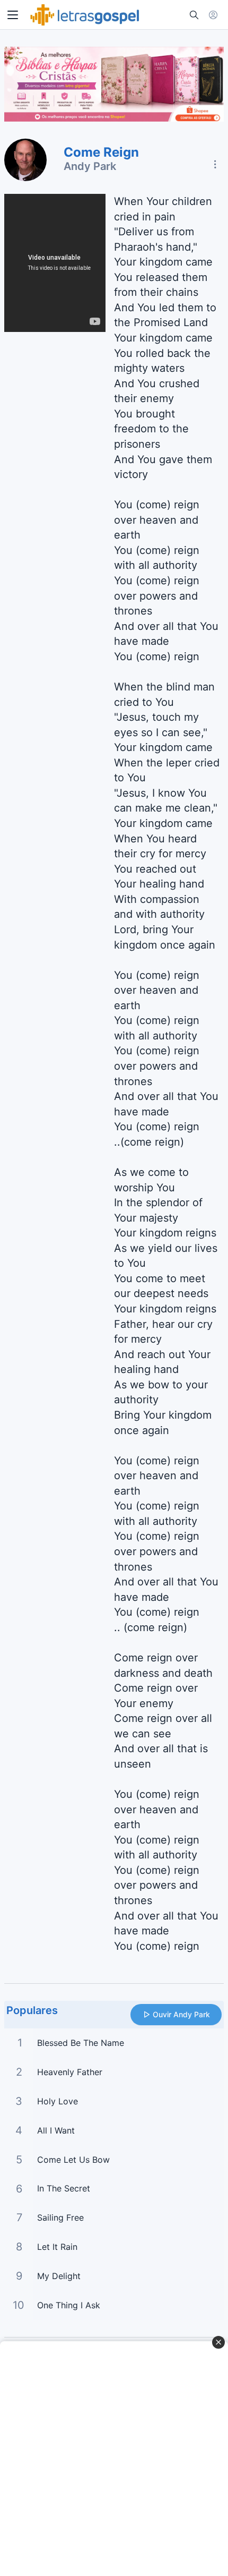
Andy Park (90, 166)
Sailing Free (60, 2217)
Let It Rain (57, 2247)
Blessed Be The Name (81, 2043)
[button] (13, 15)
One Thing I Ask (69, 2305)
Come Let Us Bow (73, 2160)
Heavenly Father (70, 2072)
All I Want (56, 2130)
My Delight (59, 2276)
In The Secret (64, 2188)
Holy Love (58, 2101)
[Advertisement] (114, 2459)
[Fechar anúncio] (218, 2342)
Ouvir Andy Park (181, 2014)
